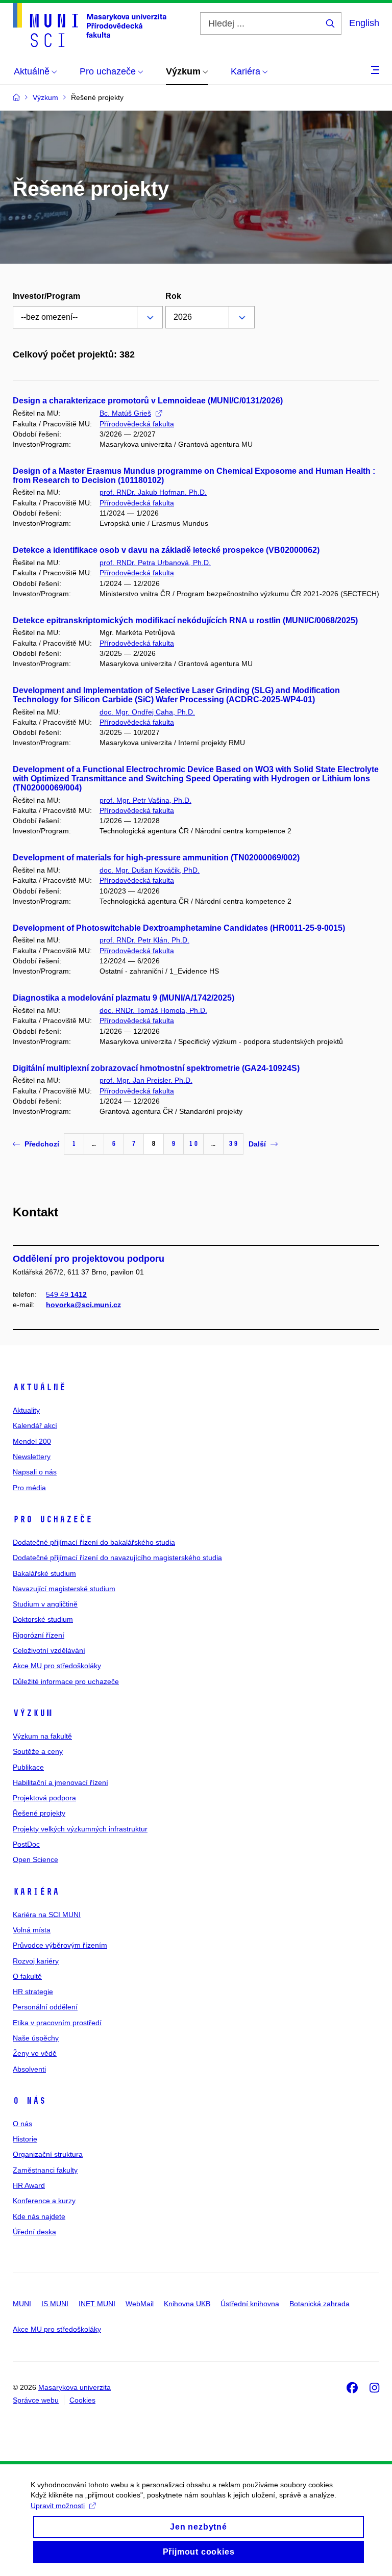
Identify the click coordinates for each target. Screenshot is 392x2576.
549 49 (66, 1294)
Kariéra (36, 1892)
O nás (29, 2101)
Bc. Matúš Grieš (125, 413)
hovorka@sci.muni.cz (83, 1305)
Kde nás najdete (39, 2216)
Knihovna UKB (187, 2304)
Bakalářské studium (44, 1573)
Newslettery (32, 1457)
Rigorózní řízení (39, 1635)
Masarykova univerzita (75, 2387)
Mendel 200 (32, 1441)
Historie (25, 2139)
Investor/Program (46, 296)
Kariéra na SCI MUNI (47, 1915)
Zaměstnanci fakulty (45, 2170)
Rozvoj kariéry (36, 1961)
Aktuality (26, 1410)
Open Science (35, 1859)
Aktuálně (39, 1387)
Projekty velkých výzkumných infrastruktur (80, 1829)
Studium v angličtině (45, 1604)
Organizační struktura (48, 2154)
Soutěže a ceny (38, 1751)
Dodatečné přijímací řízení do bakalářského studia (94, 1542)
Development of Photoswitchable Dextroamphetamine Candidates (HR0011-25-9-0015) (179, 928)
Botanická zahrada (320, 2304)
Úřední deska (34, 2232)
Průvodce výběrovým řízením (60, 1945)
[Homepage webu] (90, 25)
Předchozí (42, 1144)
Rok (173, 296)
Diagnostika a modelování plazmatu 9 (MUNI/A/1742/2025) (124, 998)
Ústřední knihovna (250, 2304)
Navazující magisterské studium (64, 1589)
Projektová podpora (44, 1798)
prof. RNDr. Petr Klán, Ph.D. (144, 940)
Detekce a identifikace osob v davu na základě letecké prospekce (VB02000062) (166, 550)
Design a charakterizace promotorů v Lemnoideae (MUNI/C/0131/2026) (148, 401)
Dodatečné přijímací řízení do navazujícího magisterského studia (117, 1558)
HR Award (29, 2185)
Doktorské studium (43, 1619)
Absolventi (29, 2069)
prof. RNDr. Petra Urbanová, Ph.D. (155, 563)
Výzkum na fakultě (42, 1736)
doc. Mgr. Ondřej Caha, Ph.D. (147, 712)
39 (233, 1144)
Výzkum (33, 1713)
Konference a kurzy (44, 2201)
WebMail (140, 2304)
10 (193, 1144)
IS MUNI (55, 2304)
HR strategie (33, 1992)
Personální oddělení (45, 2007)
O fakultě (27, 1976)
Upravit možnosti (58, 2506)
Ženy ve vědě (35, 2053)
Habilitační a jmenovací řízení (60, 1782)
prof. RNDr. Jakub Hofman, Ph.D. (153, 492)
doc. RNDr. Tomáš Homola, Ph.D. (153, 1010)
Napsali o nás (35, 1472)
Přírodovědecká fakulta (137, 424)
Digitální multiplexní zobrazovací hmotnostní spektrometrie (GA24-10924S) (156, 1068)
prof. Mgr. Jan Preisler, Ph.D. (146, 1080)
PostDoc (26, 1844)
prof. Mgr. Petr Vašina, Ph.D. (145, 800)
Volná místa (32, 1930)
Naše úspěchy (36, 2038)
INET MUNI (97, 2304)
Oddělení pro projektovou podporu (89, 1259)
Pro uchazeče (53, 1519)
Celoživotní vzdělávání (49, 1650)
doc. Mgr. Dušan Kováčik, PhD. (150, 870)
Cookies (82, 2400)
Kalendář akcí (35, 1425)
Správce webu (36, 2400)
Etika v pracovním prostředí (57, 2023)
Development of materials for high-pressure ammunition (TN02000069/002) (156, 858)
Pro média (29, 1488)
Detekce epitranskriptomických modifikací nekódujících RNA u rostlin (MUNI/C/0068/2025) (185, 620)
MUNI (22, 2304)
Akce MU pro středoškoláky (57, 1666)
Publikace (28, 1767)
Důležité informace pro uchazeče (66, 1681)
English (364, 23)
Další (257, 1144)
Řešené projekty (39, 1813)
